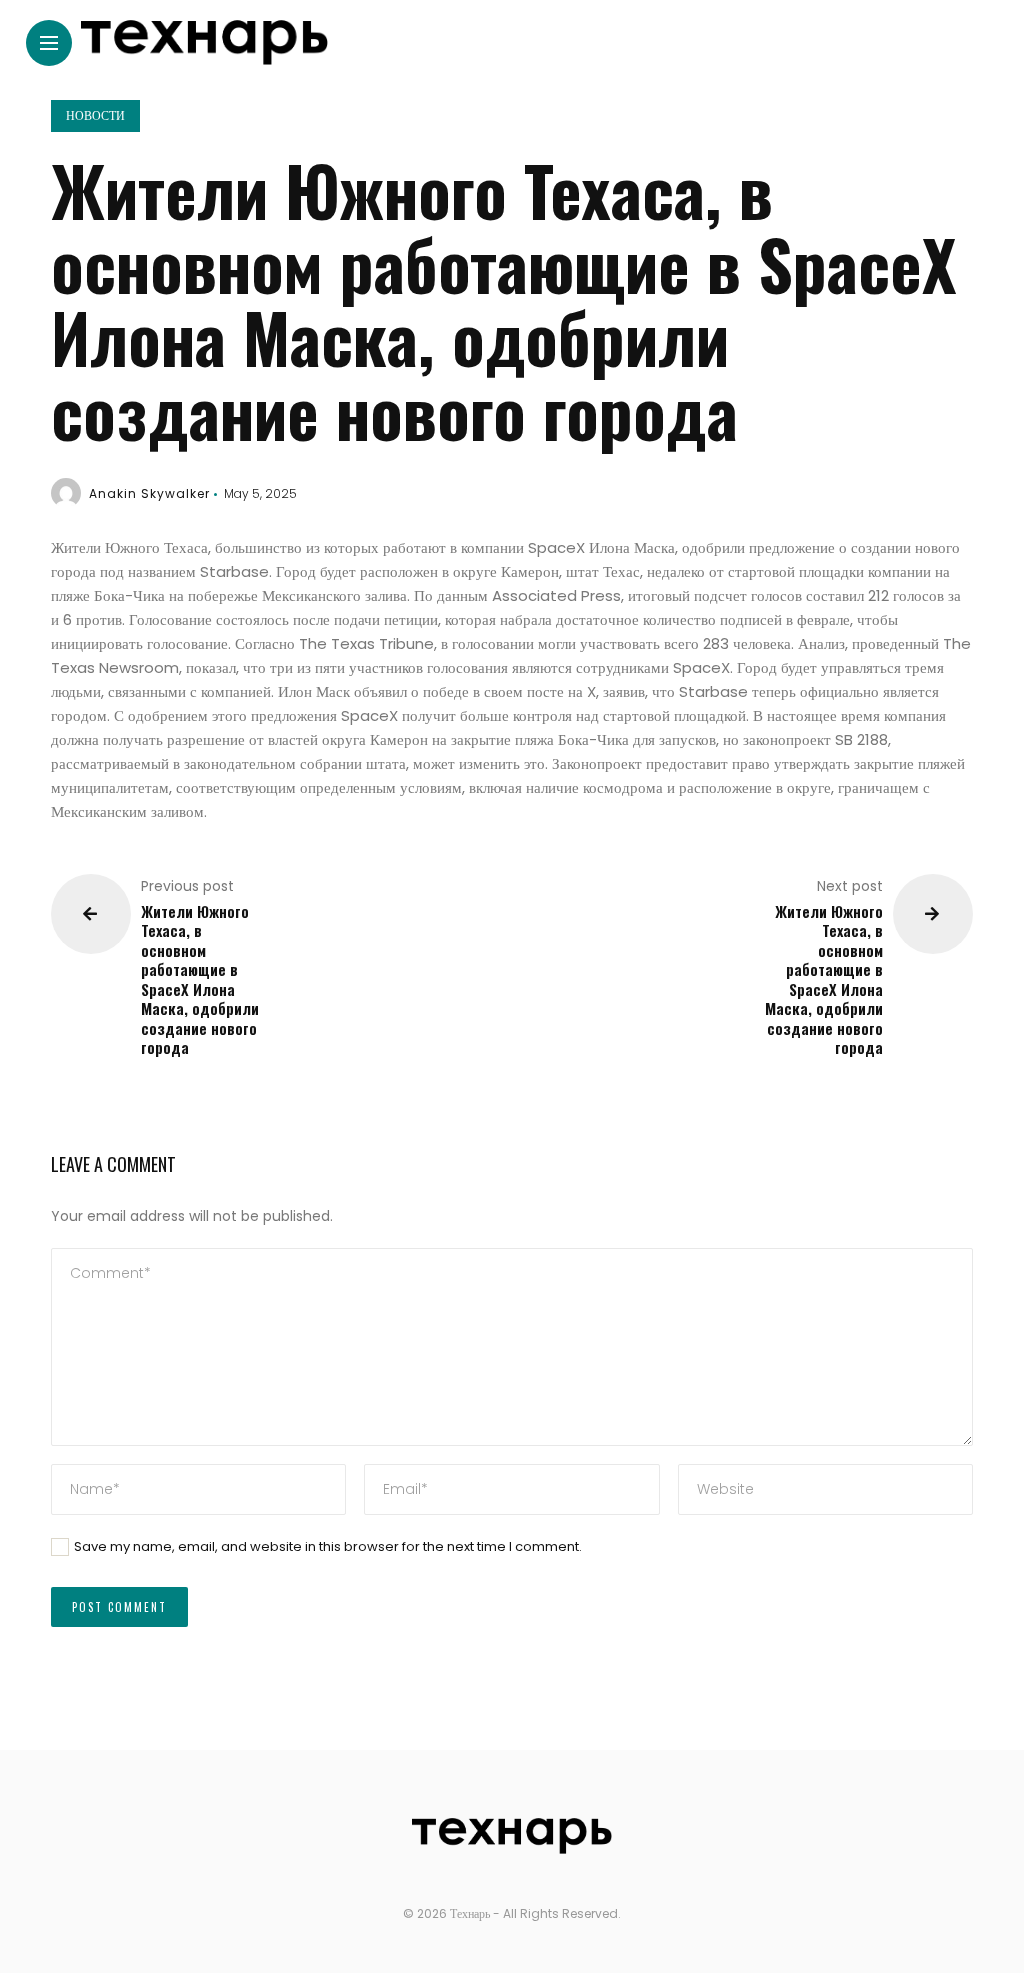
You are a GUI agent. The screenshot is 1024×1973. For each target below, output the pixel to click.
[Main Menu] (49, 43)
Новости (95, 115)
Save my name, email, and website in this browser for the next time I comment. (328, 1546)
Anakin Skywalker (149, 493)
